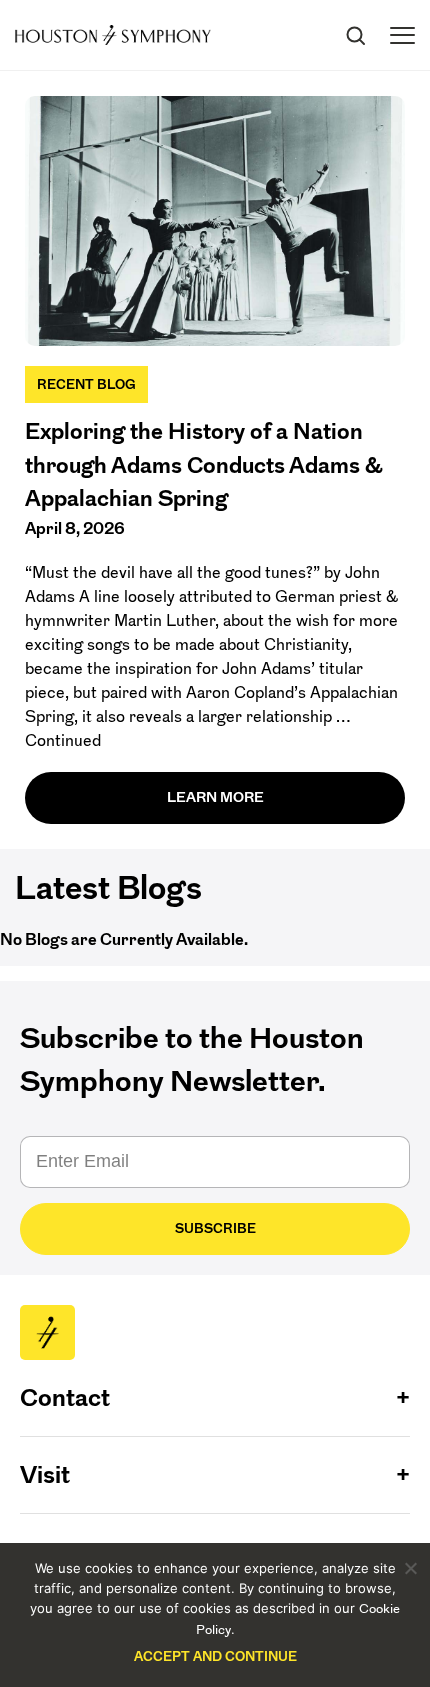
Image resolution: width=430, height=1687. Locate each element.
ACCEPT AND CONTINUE (215, 1656)
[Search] (355, 35)
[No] (410, 1568)
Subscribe (215, 1228)
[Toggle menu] (402, 35)
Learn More (215, 797)
